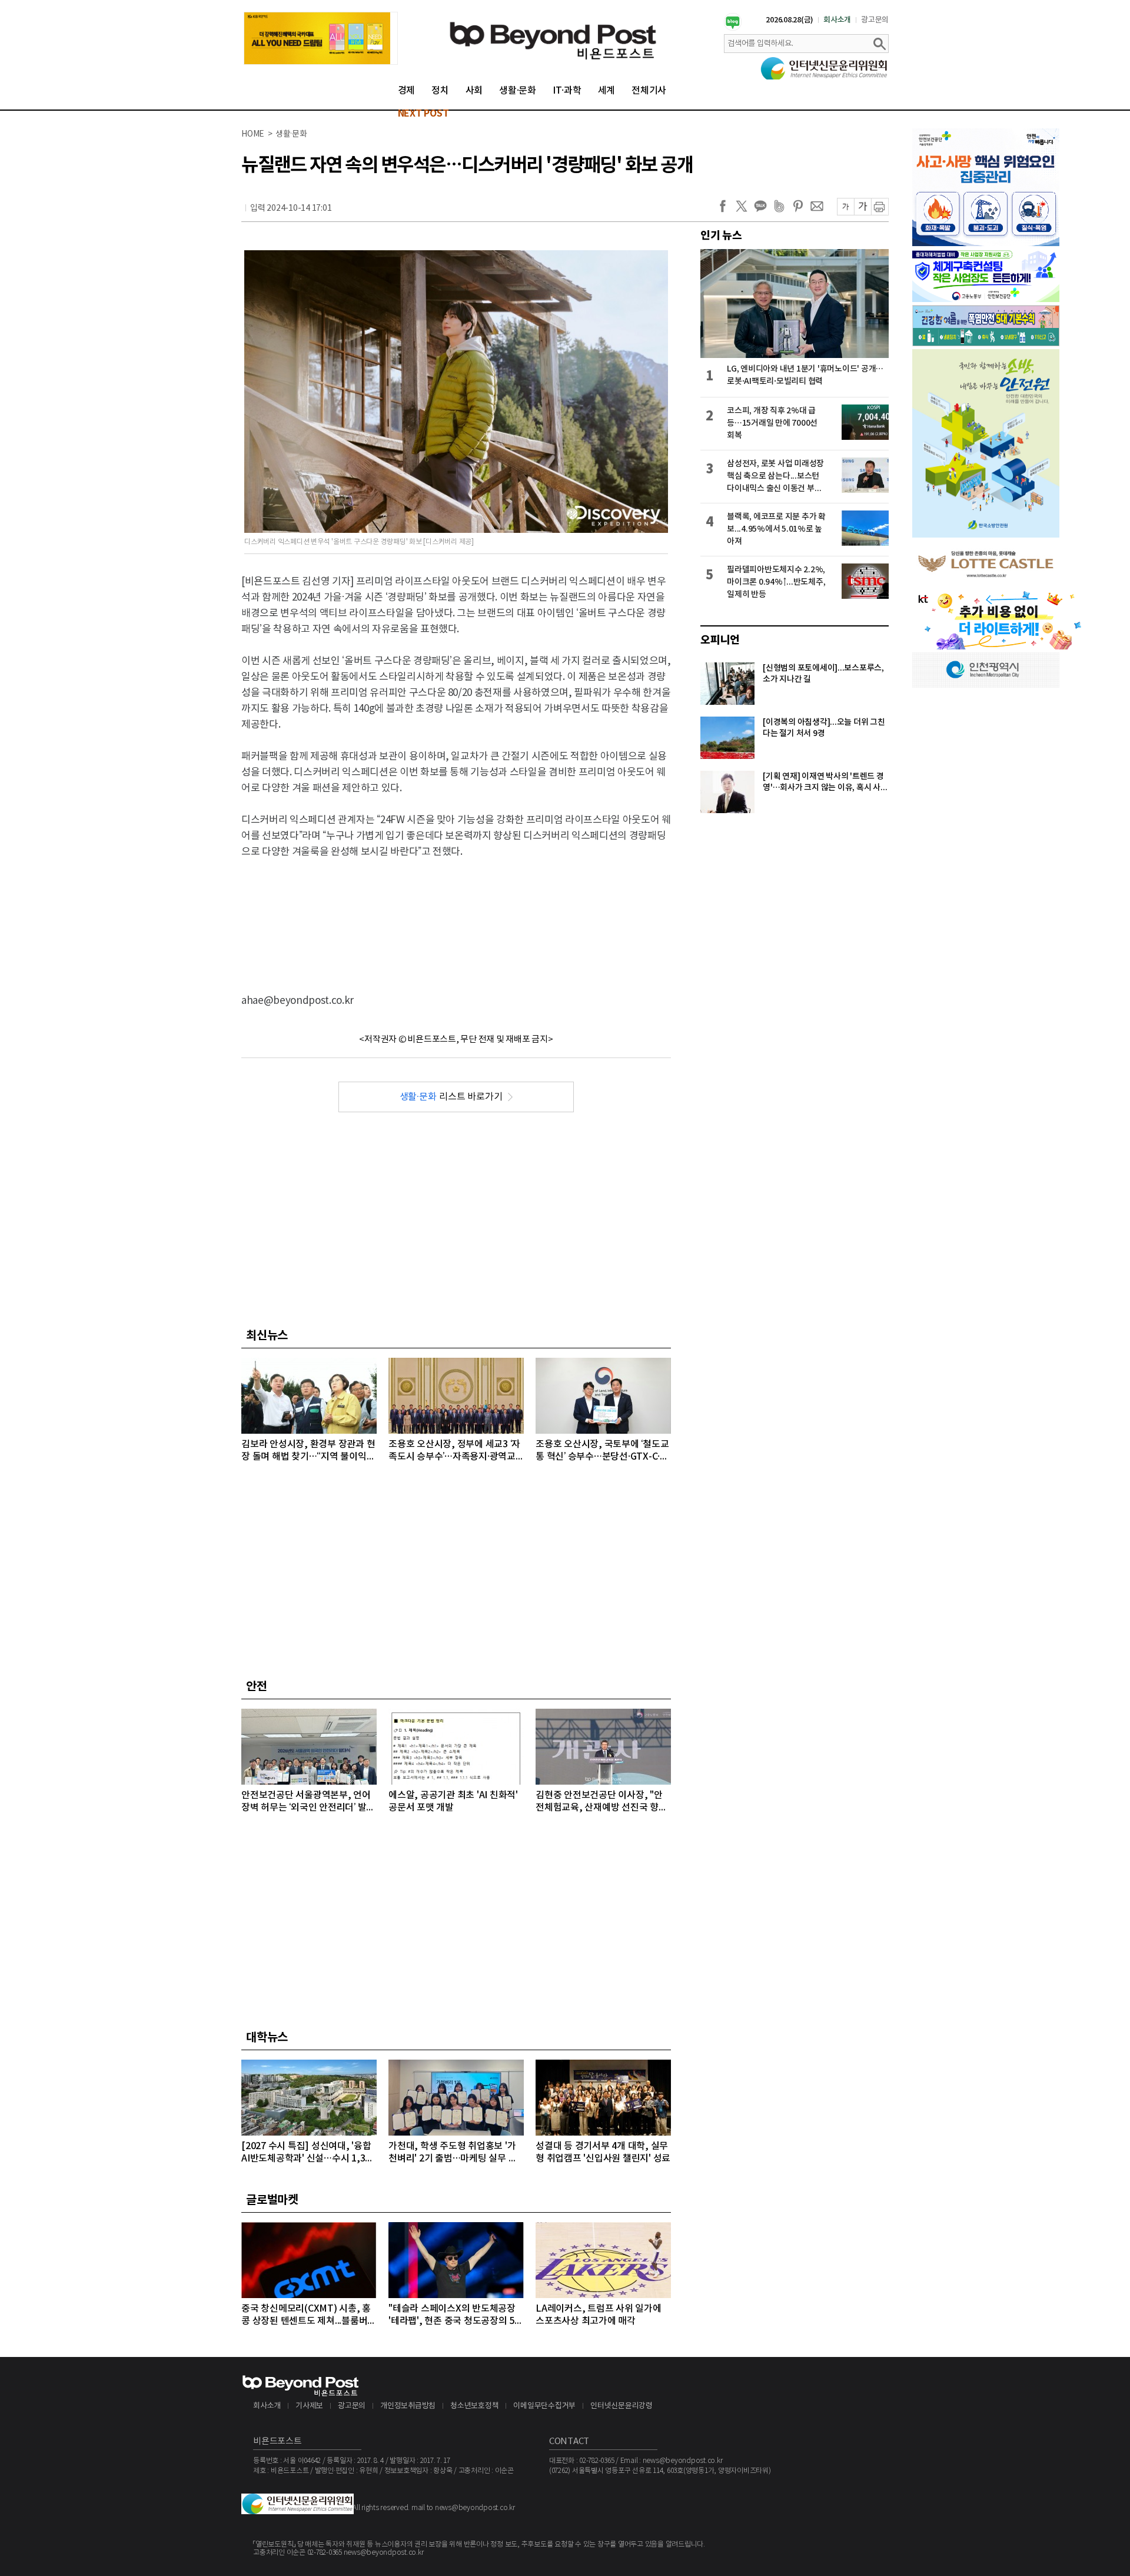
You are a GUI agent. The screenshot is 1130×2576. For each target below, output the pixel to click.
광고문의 (875, 20)
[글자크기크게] (863, 207)
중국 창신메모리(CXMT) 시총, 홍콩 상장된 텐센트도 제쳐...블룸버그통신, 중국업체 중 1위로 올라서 (309, 2315)
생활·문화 (518, 91)
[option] (321, 38)
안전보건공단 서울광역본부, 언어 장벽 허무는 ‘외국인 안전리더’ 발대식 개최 (308, 1802)
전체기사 (649, 91)
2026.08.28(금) (790, 20)
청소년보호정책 (474, 2406)
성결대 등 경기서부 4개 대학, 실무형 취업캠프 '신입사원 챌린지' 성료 (603, 2152)
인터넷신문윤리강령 (621, 2406)
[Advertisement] (456, 916)
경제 (407, 91)
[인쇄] (880, 207)
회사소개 (837, 20)
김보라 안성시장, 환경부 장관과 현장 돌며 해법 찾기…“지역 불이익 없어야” (308, 1451)
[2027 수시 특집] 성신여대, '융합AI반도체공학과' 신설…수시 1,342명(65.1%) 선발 (308, 2153)
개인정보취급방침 (408, 2406)
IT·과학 (567, 91)
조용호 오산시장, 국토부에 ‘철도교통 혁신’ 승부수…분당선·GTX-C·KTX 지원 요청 (602, 1451)
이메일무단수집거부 (544, 2406)
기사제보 (309, 2406)
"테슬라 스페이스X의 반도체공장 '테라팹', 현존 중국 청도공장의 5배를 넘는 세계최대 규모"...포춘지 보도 (456, 2315)
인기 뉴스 (721, 236)
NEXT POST (423, 114)
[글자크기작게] (845, 207)
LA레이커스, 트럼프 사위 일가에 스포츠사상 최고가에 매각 (599, 2315)
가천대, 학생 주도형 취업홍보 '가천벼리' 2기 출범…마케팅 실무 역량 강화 (453, 2153)
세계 (607, 91)
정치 (440, 91)
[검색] (879, 44)
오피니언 (720, 640)
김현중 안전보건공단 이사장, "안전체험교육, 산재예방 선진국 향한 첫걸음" (601, 1802)
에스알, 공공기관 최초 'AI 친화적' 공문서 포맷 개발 (453, 1801)
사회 (474, 91)
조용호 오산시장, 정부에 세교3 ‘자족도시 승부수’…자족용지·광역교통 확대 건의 (454, 1451)
